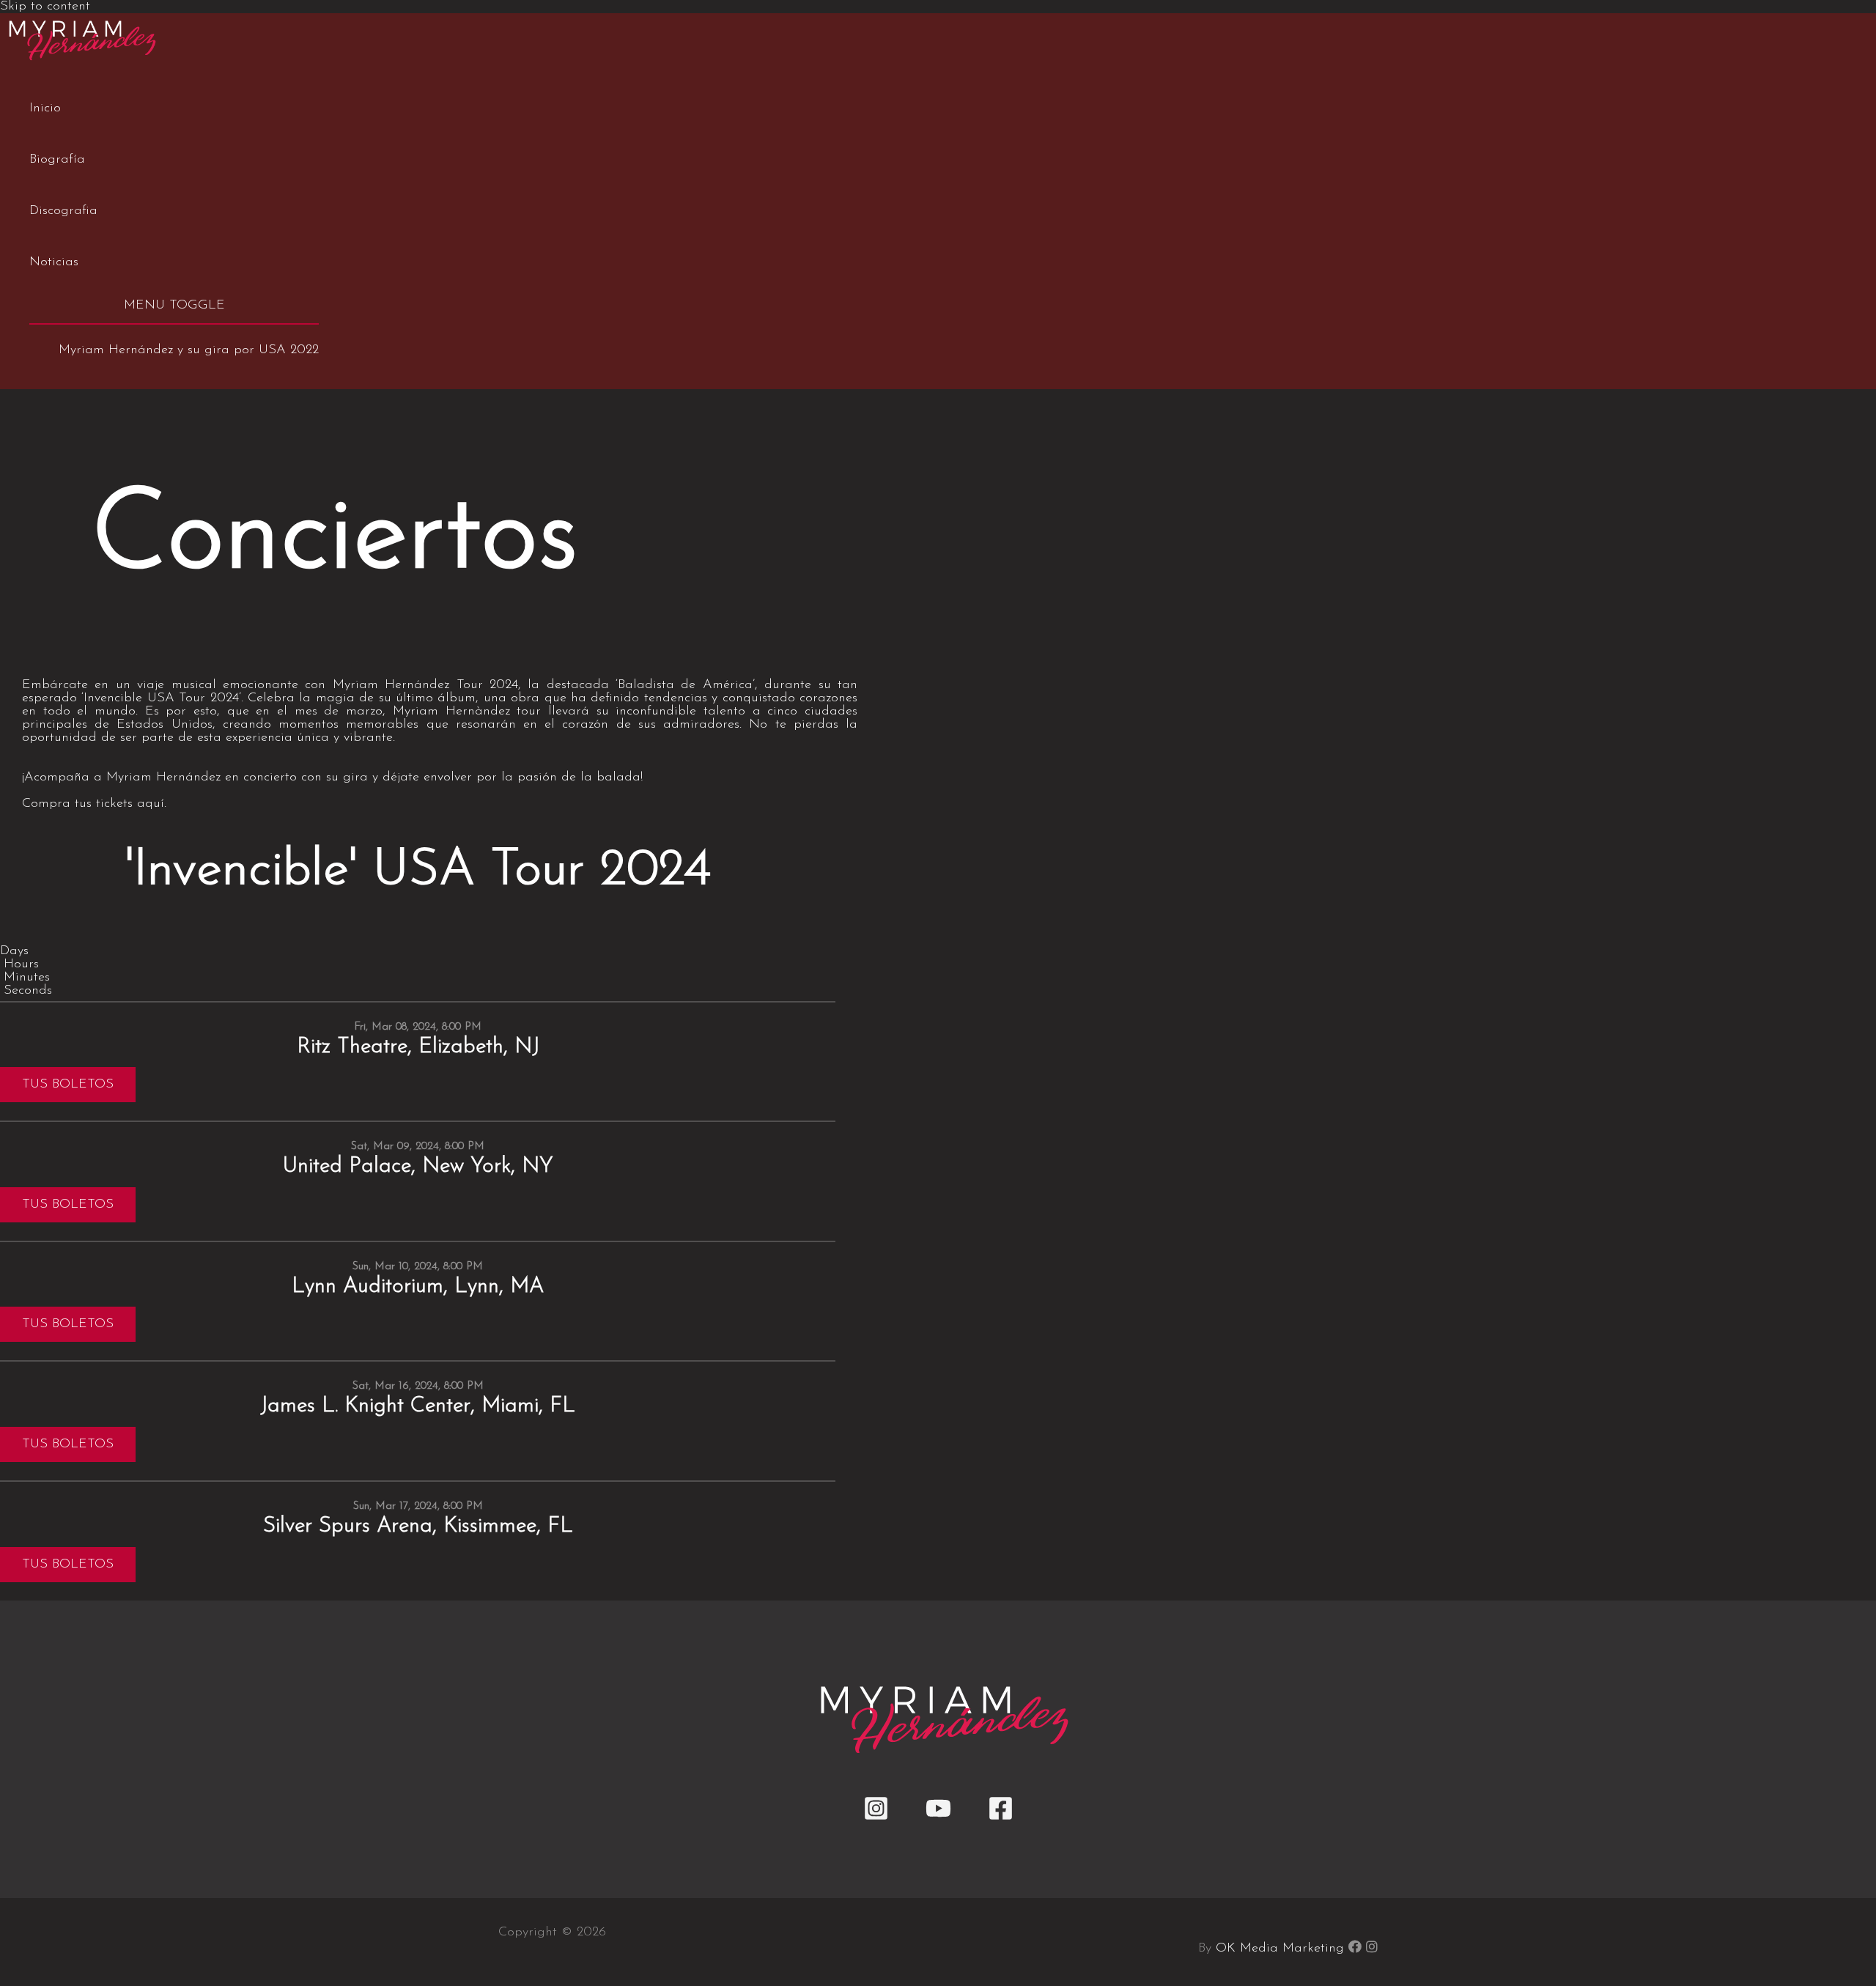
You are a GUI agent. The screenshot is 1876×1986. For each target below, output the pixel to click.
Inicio (45, 108)
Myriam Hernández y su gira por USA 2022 (189, 350)
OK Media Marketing (1280, 1949)
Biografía (57, 160)
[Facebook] (1001, 1818)
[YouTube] (938, 1818)
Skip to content (45, 7)
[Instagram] (876, 1818)
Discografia (63, 211)
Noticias (54, 262)
